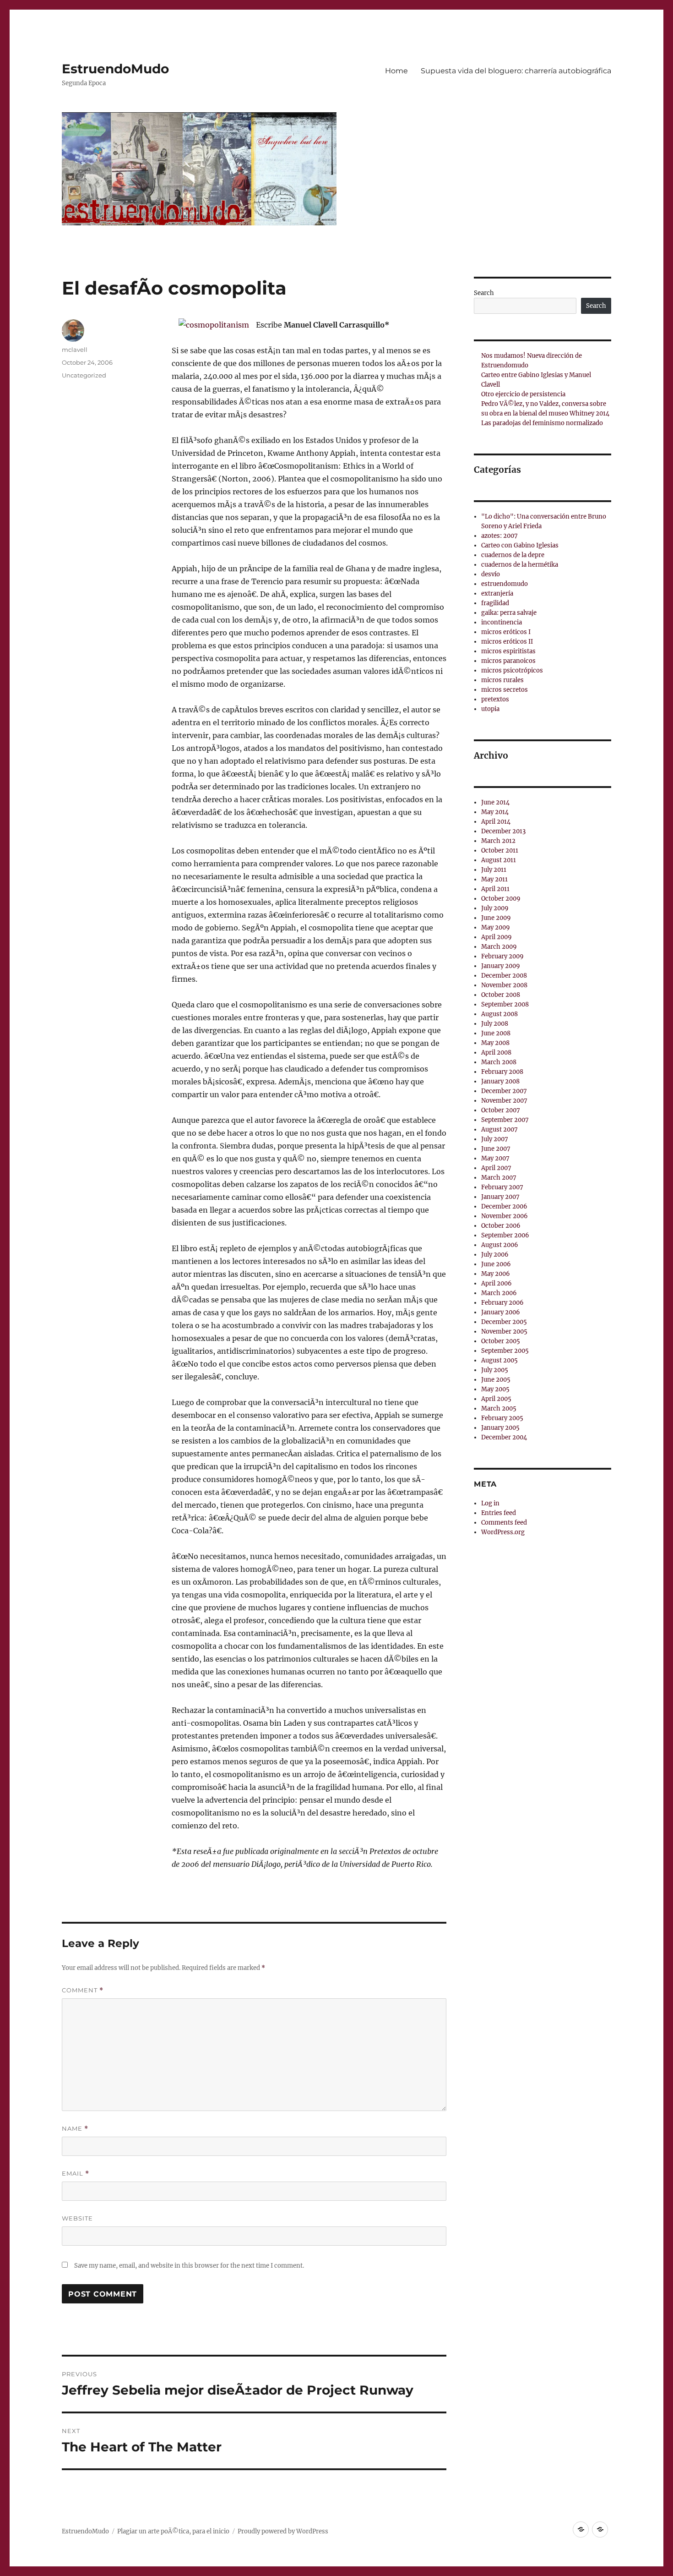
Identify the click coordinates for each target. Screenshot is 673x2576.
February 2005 (502, 1418)
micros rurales (502, 680)
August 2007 (499, 1129)
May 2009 (496, 927)
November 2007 (504, 1101)
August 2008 (499, 1014)
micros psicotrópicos (512, 670)
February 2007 (502, 1187)
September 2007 (505, 1120)
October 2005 (501, 1341)
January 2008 (500, 1081)
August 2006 (500, 1245)
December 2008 (504, 976)
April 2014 (496, 822)
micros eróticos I (506, 632)
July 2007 (495, 1139)
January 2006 (501, 1312)
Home (396, 71)
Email (76, 2174)
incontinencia (502, 622)
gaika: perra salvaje (509, 613)
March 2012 (498, 841)
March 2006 (499, 1293)
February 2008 (502, 1072)
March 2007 (499, 1178)
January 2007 (500, 1197)
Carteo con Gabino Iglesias (520, 545)
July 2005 (495, 1370)
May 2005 (495, 1389)
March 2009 (499, 947)
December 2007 (504, 1091)
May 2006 (496, 1274)
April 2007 (496, 1168)
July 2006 (495, 1255)
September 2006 (505, 1235)
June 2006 (496, 1264)
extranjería (497, 593)
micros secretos (505, 690)
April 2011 (495, 889)
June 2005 (496, 1380)
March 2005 (499, 1408)
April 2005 (496, 1399)
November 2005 (504, 1332)
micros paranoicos (508, 661)
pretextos (495, 699)
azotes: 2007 (499, 536)
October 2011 (500, 850)
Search (484, 293)
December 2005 (504, 1322)
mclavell (75, 350)
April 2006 (497, 1283)
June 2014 (495, 802)
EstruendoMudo (115, 69)
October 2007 (501, 1110)
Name (75, 2129)
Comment (83, 1990)
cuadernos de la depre (513, 555)
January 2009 (501, 966)
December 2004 (504, 1437)
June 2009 (496, 918)
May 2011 (494, 879)
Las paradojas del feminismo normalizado (542, 423)
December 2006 (504, 1206)
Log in (490, 1503)
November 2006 (505, 1216)
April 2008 (496, 1053)
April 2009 (497, 937)
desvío (491, 574)
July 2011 (494, 870)
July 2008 (495, 1024)
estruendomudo (505, 584)
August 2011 (499, 860)
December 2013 (503, 831)
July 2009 (495, 908)
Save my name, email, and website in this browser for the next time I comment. (189, 2266)
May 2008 (495, 1043)
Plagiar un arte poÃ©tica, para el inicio (173, 2531)
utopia (490, 709)
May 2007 (495, 1158)
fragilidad (495, 603)
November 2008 (504, 985)
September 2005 (505, 1351)
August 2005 (499, 1360)
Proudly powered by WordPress (283, 2531)
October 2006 (501, 1226)
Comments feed (504, 1523)
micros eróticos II (507, 642)
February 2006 (502, 1303)
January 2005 (500, 1428)
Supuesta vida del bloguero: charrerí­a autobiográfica (516, 71)
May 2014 (495, 812)
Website (77, 2218)
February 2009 (502, 956)
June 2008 (496, 1033)
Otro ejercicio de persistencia (523, 394)
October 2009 (501, 899)
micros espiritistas (508, 651)
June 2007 (496, 1149)
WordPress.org (503, 1532)
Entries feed (499, 1513)
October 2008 (501, 995)
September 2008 (505, 1004)
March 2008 (499, 1062)
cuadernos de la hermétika (520, 565)
